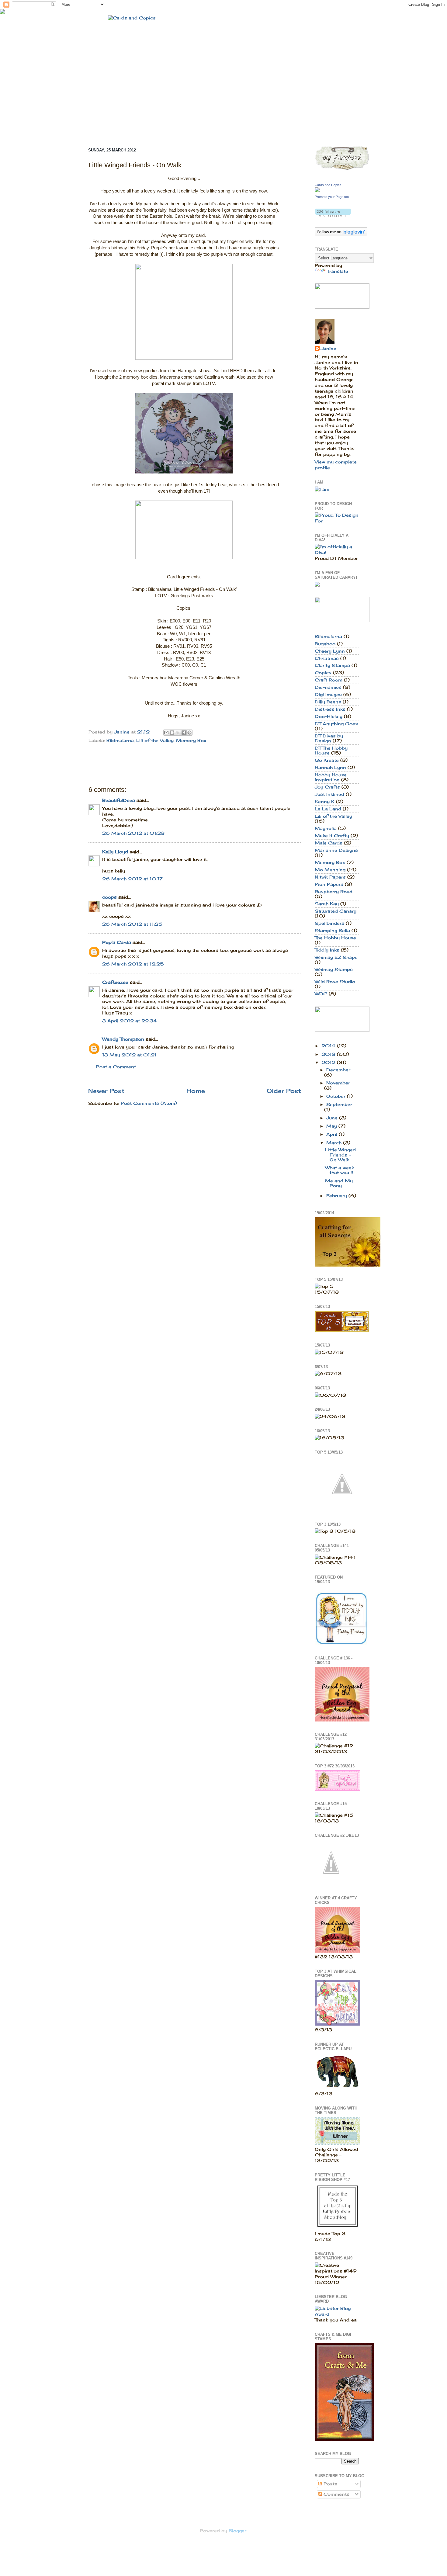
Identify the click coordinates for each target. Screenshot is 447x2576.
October (337, 1096)
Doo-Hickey (329, 716)
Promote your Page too (332, 197)
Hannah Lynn (330, 768)
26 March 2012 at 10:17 (132, 879)
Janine (329, 348)
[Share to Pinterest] (189, 733)
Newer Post (106, 1091)
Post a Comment (116, 1067)
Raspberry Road (334, 892)
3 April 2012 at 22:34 (130, 1021)
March (335, 1143)
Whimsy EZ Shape (336, 957)
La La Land (328, 809)
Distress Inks (330, 709)
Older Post (284, 1091)
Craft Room (329, 680)
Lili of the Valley (155, 740)
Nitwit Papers (330, 877)
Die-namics (328, 687)
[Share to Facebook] (184, 733)
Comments (336, 2494)
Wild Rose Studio (335, 982)
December (338, 1070)
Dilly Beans (328, 702)
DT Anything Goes (336, 724)
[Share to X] (178, 733)
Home (196, 1091)
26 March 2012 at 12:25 (133, 964)
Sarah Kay (327, 904)
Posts (330, 2484)
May (332, 1126)
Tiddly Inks (327, 950)
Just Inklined (329, 794)
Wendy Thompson (123, 1039)
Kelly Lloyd (115, 852)
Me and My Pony (339, 1183)
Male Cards (329, 843)
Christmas (327, 658)
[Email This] (166, 733)
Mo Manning (330, 870)
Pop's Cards (117, 942)
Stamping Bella (332, 931)
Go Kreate (327, 760)
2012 (329, 1063)
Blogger (237, 2531)
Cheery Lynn (330, 651)
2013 (329, 1054)
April (333, 1134)
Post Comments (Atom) (149, 1103)
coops (109, 897)
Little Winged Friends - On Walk (340, 1155)
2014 (329, 1046)
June (333, 1118)
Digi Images (328, 695)
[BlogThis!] (172, 733)
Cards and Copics (328, 185)
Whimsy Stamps (334, 969)
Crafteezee (115, 982)
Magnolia (326, 828)
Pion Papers (329, 884)
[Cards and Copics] (317, 191)
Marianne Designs (336, 850)
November (338, 1083)
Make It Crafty (332, 836)
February (337, 1196)
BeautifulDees (119, 800)
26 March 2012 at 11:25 (132, 924)
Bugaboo (325, 644)
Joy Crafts (327, 787)
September (339, 1104)
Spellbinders (329, 923)
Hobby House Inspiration (331, 777)
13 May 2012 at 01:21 (129, 1055)
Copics (323, 673)
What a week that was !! (340, 1170)
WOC (321, 994)
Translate (338, 271)
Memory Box (191, 740)
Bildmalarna (120, 740)
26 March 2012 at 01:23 (133, 833)
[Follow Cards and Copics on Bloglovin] (333, 215)
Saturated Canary (336, 911)
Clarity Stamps (332, 665)
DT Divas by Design (329, 738)
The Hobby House (335, 938)
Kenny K (325, 802)
